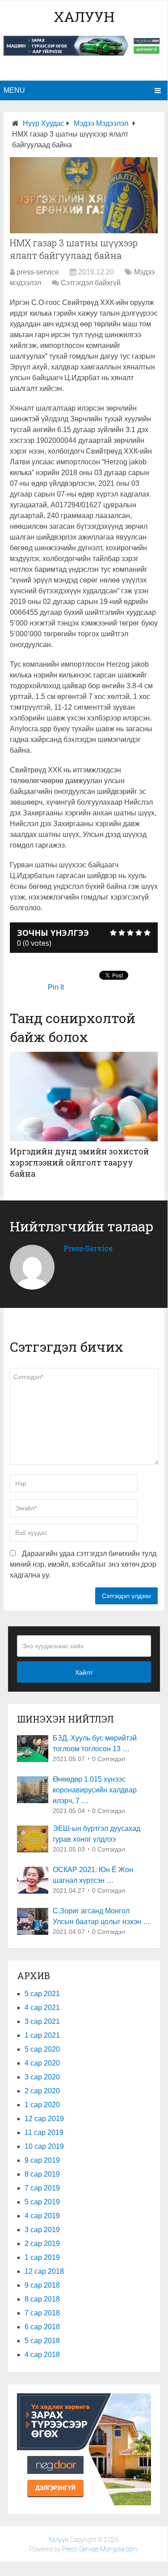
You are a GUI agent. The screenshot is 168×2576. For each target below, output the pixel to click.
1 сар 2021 (42, 2035)
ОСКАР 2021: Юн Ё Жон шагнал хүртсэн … (93, 1875)
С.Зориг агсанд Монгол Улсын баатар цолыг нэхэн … (101, 1916)
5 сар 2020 (42, 2049)
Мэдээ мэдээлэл (101, 123)
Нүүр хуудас (44, 123)
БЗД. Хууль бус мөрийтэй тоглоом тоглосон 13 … (95, 1743)
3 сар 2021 (42, 2021)
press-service (38, 272)
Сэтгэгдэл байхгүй (91, 283)
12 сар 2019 (44, 2119)
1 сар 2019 (42, 2257)
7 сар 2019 (42, 2188)
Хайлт (84, 1672)
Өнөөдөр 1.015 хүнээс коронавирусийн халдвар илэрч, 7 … (95, 1790)
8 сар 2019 (42, 2174)
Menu (14, 90)
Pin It (56, 987)
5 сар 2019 (42, 2202)
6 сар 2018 (42, 2327)
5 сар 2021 (42, 1994)
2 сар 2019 (42, 2244)
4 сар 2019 (42, 2216)
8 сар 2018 (42, 2299)
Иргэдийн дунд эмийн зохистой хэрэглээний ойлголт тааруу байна (80, 1162)
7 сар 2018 (42, 2313)
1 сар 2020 (42, 2105)
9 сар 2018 (42, 2285)
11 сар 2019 (44, 2132)
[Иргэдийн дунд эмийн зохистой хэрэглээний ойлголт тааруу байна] (84, 1097)
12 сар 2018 (44, 2271)
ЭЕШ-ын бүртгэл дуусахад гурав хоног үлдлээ (97, 1834)
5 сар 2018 (42, 2341)
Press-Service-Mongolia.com (100, 2549)
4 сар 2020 (42, 2063)
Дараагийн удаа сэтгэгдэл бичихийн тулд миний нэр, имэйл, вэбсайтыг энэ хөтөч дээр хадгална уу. (83, 1564)
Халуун (84, 16)
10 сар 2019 (44, 2146)
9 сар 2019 (42, 2160)
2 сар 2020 (42, 2091)
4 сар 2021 (42, 2008)
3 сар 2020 (42, 2077)
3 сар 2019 (42, 2230)
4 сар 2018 (42, 2355)
